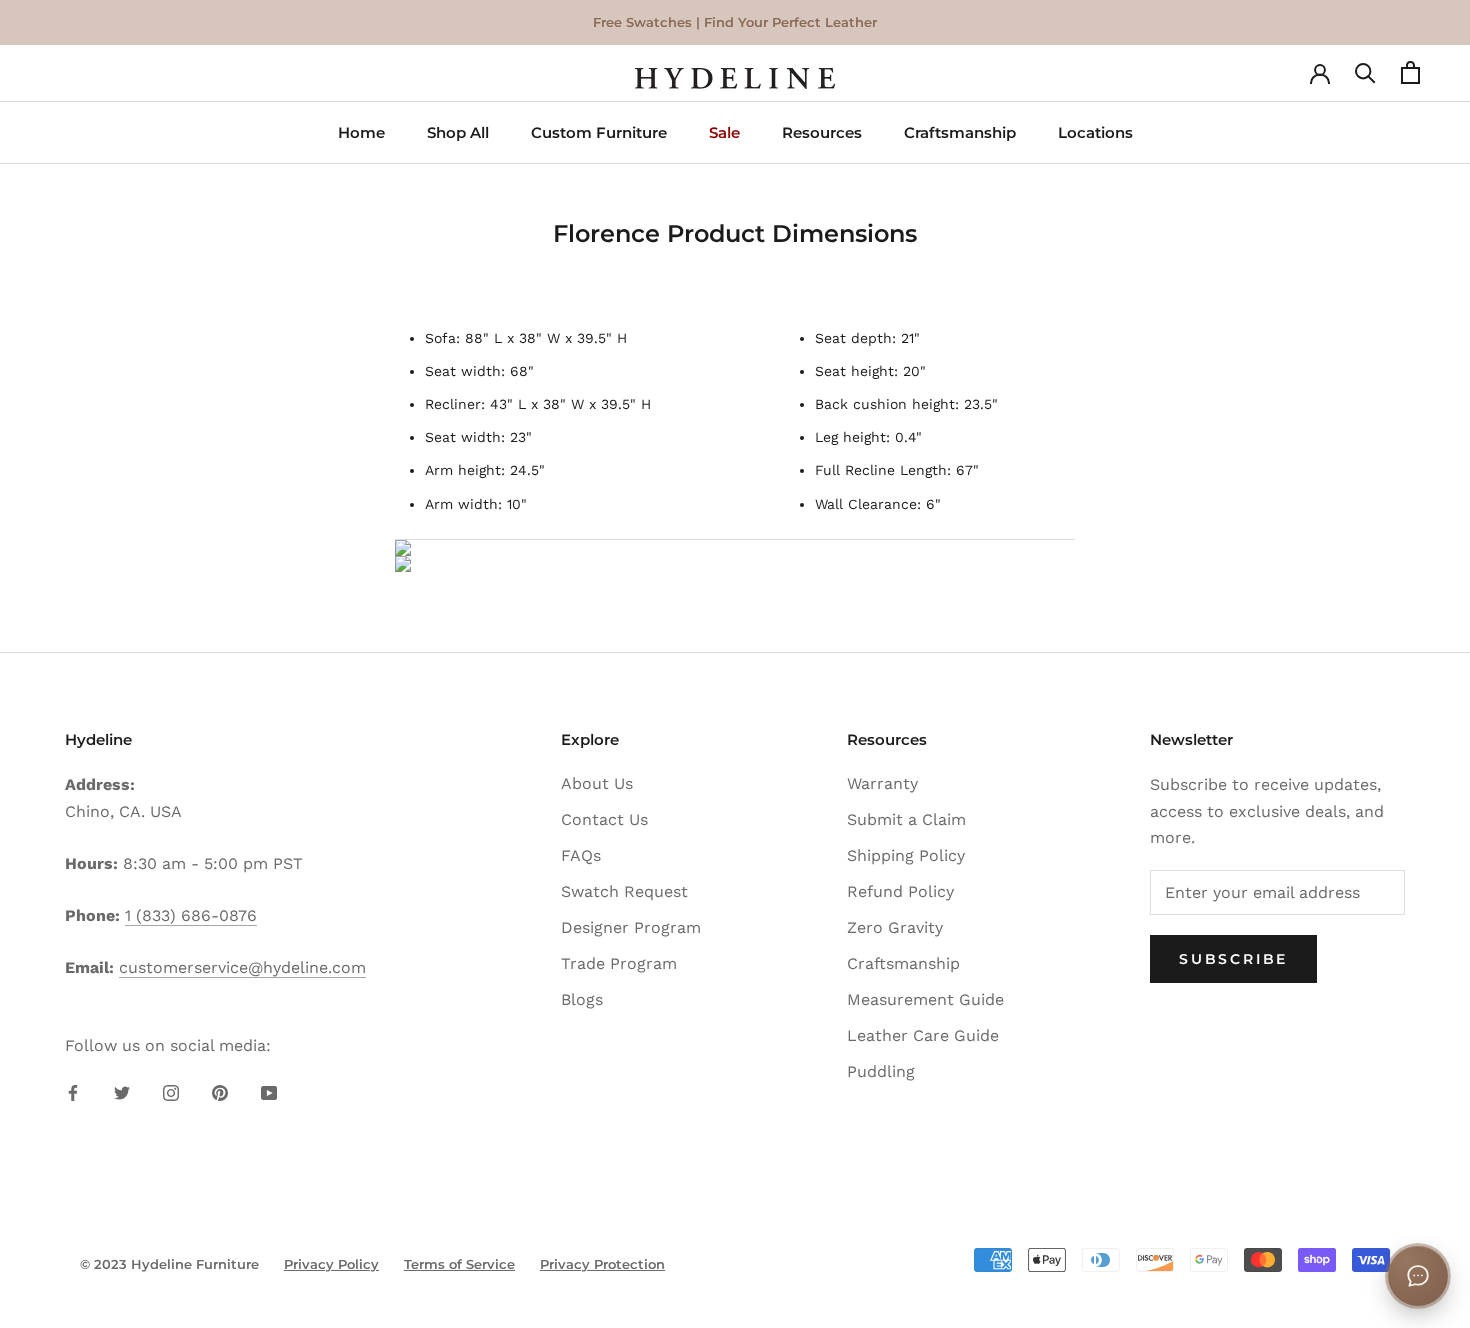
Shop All (458, 132)
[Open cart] (1410, 78)
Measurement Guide (925, 999)
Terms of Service (459, 1264)
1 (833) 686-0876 (191, 915)
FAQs (581, 855)
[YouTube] (269, 1092)
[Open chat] (1418, 1276)
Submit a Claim (906, 819)
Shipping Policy (906, 855)
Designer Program (631, 927)
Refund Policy (900, 891)
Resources (822, 132)
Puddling (881, 1071)
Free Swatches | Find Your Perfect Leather (735, 22)
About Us (597, 783)
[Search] (1365, 78)
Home (361, 132)
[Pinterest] (220, 1092)
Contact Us (604, 819)
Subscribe (1233, 959)
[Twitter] (122, 1092)
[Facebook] (73, 1092)
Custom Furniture (599, 132)
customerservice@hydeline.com (242, 967)
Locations (1095, 132)
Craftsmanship (960, 132)
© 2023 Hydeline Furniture (169, 1264)
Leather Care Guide (923, 1035)
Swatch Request (624, 891)
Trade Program (619, 963)
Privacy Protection (602, 1264)
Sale (724, 132)
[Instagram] (171, 1092)
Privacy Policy (331, 1264)
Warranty (882, 783)
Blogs (582, 999)
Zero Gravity (895, 927)
